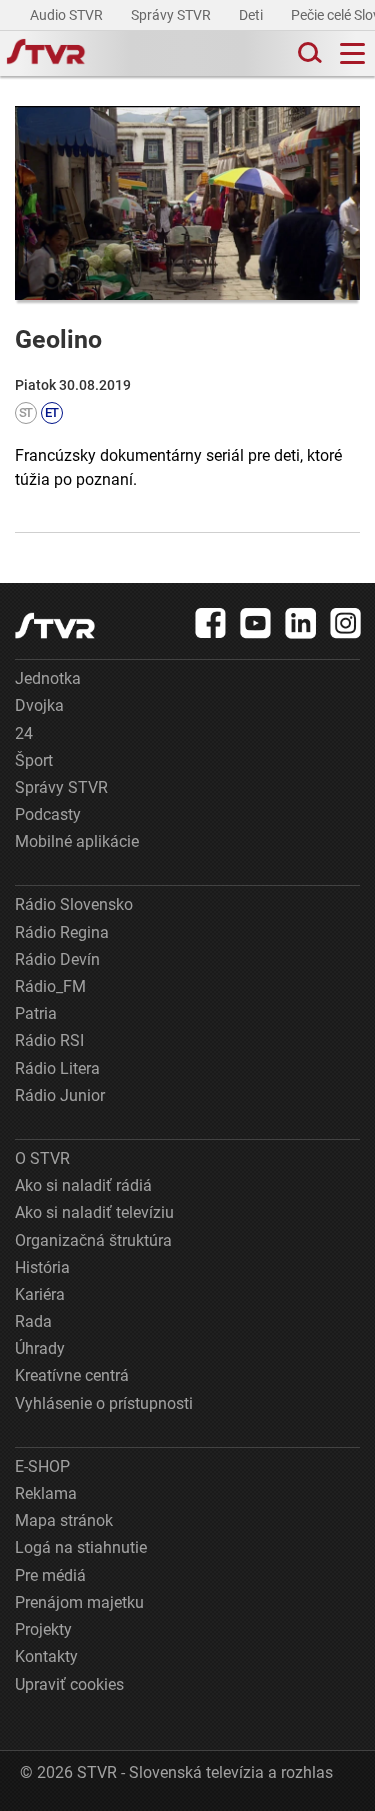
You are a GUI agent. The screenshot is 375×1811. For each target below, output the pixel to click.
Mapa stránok (64, 1520)
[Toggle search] (308, 53)
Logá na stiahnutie (81, 1547)
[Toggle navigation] (352, 53)
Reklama (46, 1493)
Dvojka (39, 705)
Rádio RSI (49, 1040)
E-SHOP (42, 1466)
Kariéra (40, 1294)
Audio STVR (68, 15)
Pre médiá (50, 1575)
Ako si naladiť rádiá (83, 1185)
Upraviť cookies (69, 1684)
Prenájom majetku (79, 1602)
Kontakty (46, 1656)
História (42, 1267)
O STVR (42, 1158)
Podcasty (48, 814)
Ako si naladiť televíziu (94, 1212)
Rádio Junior (60, 1095)
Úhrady (40, 1348)
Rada (33, 1321)
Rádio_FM (50, 986)
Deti (252, 15)
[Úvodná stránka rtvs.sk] (46, 54)
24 (24, 733)
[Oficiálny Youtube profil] (256, 623)
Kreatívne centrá (72, 1375)
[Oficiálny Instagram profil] (346, 623)
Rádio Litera (57, 1068)
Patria (36, 1013)
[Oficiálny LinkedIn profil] (301, 623)
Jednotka (48, 678)
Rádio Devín (57, 959)
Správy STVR (172, 15)
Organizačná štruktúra (93, 1240)
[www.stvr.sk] (55, 625)
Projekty (43, 1629)
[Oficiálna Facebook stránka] (211, 623)
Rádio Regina (62, 932)
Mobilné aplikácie (77, 841)
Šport (34, 760)
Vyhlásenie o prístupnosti (104, 1403)
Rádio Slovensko (74, 904)
